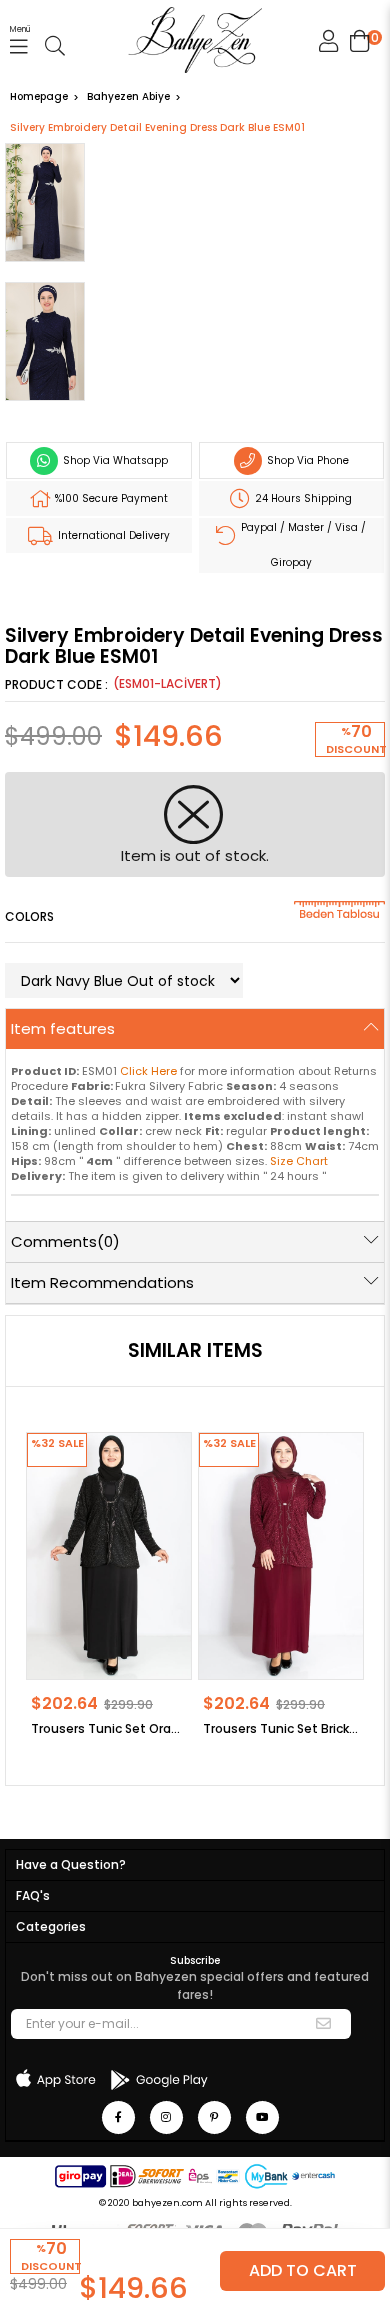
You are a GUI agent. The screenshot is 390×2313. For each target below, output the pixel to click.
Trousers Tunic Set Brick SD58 (281, 1728)
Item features (63, 1028)
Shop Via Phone (306, 460)
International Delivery (112, 535)
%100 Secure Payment (110, 498)
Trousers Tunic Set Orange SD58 (109, 1728)
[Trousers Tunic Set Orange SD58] (109, 1556)
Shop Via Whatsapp (114, 460)
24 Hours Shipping (302, 498)
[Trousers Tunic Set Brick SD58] (281, 1556)
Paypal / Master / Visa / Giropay (302, 545)
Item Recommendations (102, 1282)
